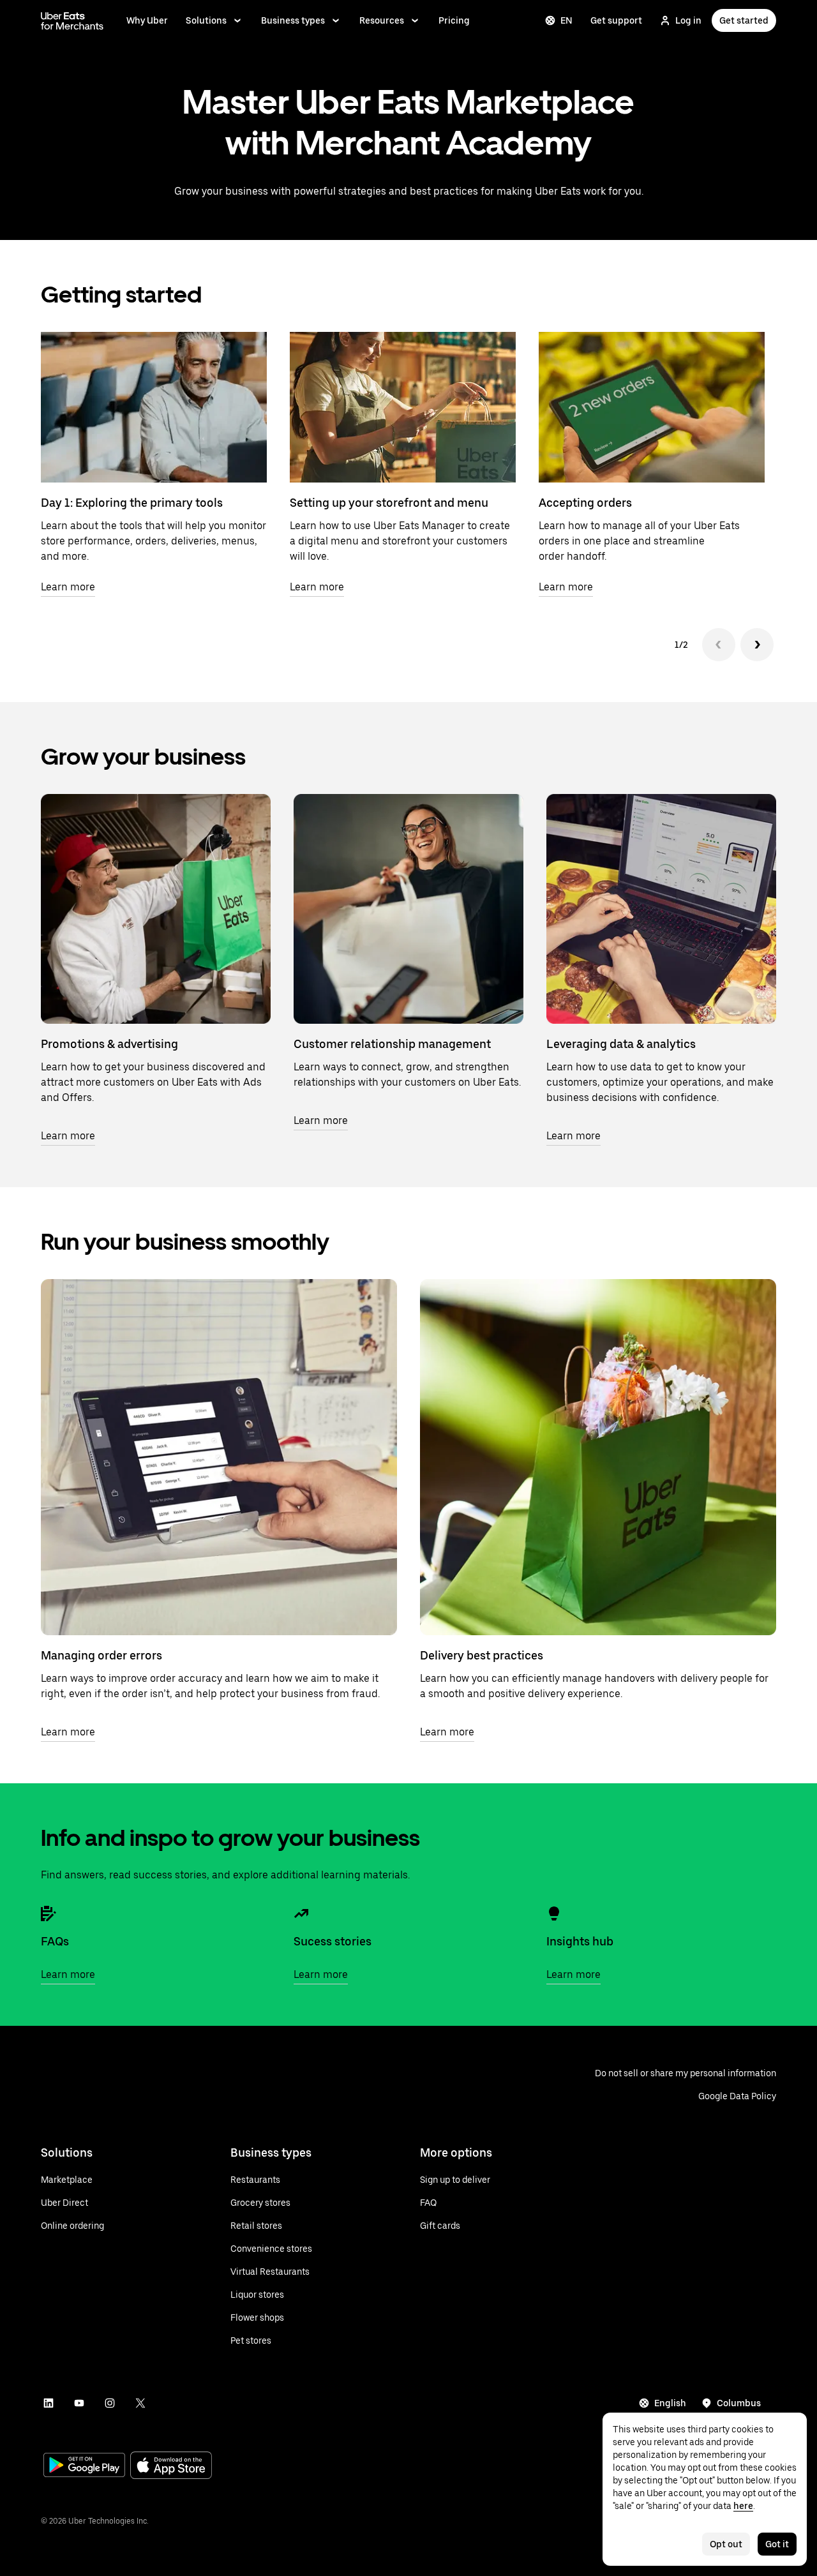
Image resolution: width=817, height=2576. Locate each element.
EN (566, 20)
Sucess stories (333, 1941)
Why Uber (147, 20)
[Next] (757, 645)
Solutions (206, 20)
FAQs (55, 1941)
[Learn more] (156, 909)
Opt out (726, 2544)
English (670, 2403)
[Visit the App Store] (171, 2467)
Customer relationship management (392, 1044)
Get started (744, 20)
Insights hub (580, 1941)
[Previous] (719, 645)
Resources (382, 20)
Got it (777, 2544)
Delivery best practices (482, 1655)
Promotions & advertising (109, 1044)
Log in (688, 20)
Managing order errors (101, 1655)
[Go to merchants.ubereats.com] (72, 20)
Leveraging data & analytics (621, 1044)
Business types (293, 20)
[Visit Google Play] (84, 2466)
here (743, 2506)
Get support (616, 20)
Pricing (454, 20)
